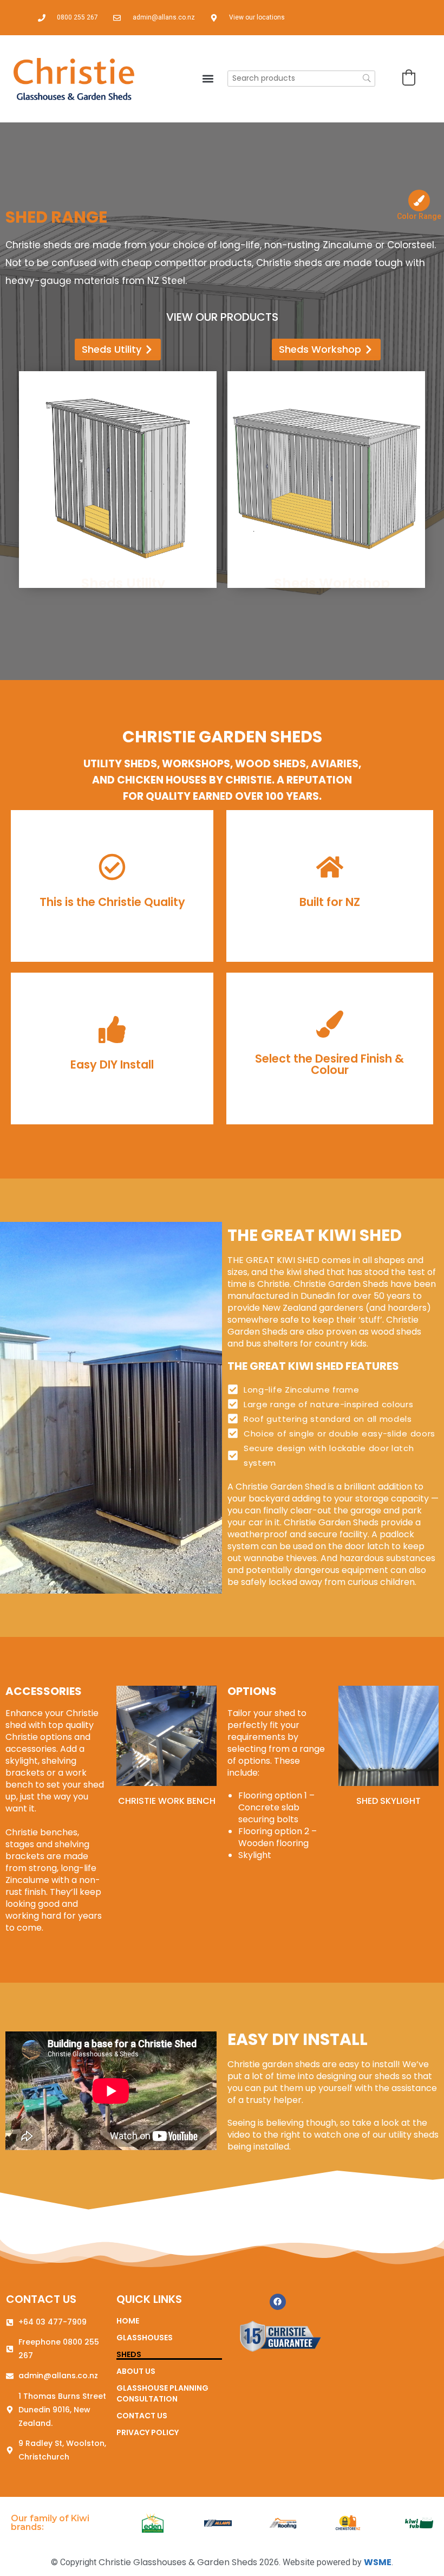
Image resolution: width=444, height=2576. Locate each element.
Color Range (419, 216)
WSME (378, 2562)
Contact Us (142, 2416)
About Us (136, 2371)
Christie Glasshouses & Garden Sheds (178, 2562)
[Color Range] (419, 200)
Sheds (129, 2354)
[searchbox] (301, 79)
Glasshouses (145, 2338)
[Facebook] (278, 2302)
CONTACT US (41, 2299)
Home (128, 2321)
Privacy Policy (148, 2432)
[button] (208, 78)
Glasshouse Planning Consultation (162, 2393)
